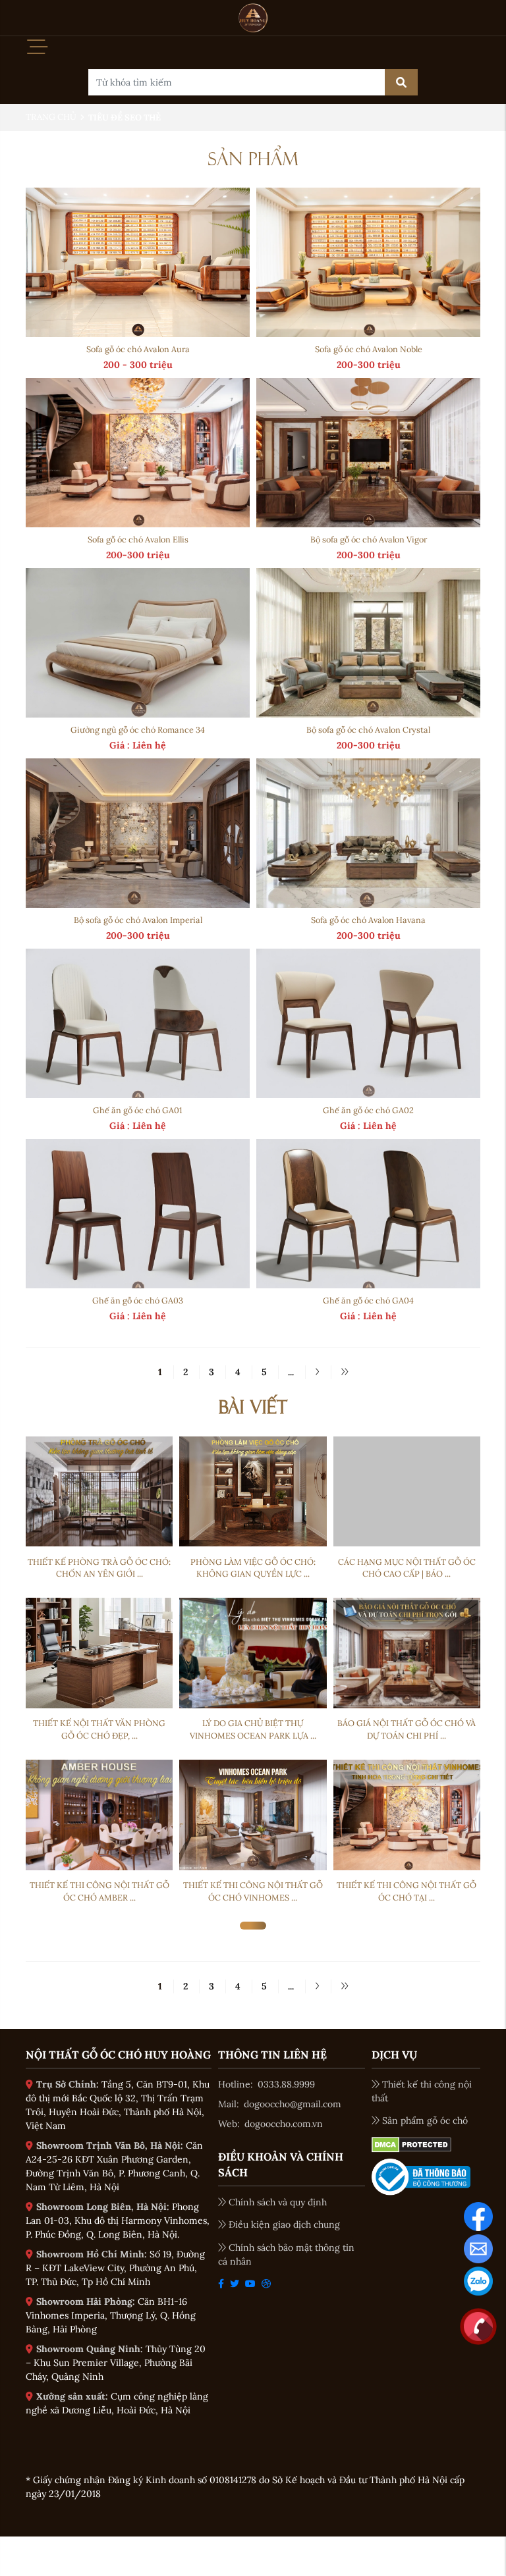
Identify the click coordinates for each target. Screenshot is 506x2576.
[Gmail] (478, 2247)
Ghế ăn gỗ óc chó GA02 (368, 1110)
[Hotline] (478, 2325)
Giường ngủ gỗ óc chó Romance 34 (138, 729)
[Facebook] (478, 2215)
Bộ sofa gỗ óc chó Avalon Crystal (368, 729)
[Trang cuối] (344, 1372)
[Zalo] (478, 2280)
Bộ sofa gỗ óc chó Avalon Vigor (369, 539)
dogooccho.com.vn (284, 2124)
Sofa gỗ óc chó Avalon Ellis (138, 539)
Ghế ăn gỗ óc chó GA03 (138, 1300)
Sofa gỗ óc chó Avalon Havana (368, 920)
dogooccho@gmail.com (293, 2104)
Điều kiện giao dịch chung (284, 2224)
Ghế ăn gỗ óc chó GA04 (368, 1300)
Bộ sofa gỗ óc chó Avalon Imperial (138, 920)
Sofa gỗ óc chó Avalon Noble (369, 349)
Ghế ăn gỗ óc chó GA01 (138, 1110)
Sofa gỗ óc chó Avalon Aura (138, 349)
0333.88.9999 (286, 2084)
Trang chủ (51, 117)
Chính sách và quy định (278, 2202)
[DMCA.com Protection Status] (411, 2143)
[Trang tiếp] (317, 1372)
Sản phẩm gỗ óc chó (425, 2120)
